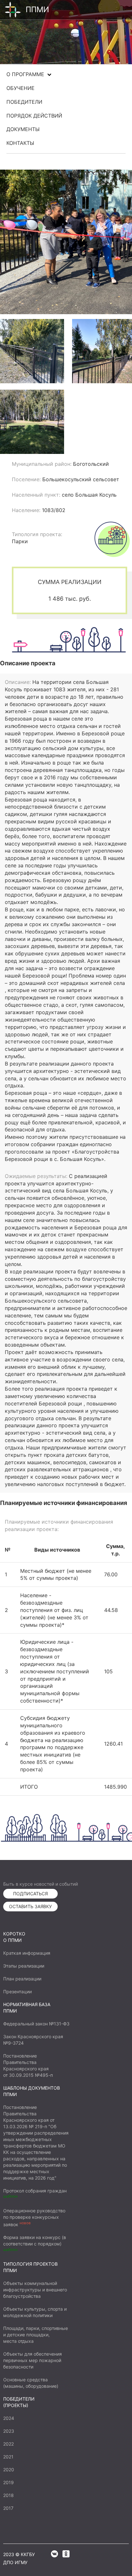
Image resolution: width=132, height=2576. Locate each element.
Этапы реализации (24, 1966)
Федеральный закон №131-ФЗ (36, 2024)
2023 (9, 2431)
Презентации (17, 1992)
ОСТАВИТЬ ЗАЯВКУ (30, 1906)
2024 (9, 2418)
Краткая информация (27, 1953)
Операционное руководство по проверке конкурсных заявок (34, 2217)
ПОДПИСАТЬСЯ (30, 1894)
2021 (8, 2457)
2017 (8, 2508)
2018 (8, 2495)
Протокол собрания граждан (35, 2191)
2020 (9, 2470)
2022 (8, 2444)
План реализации (22, 1979)
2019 (8, 2482)
